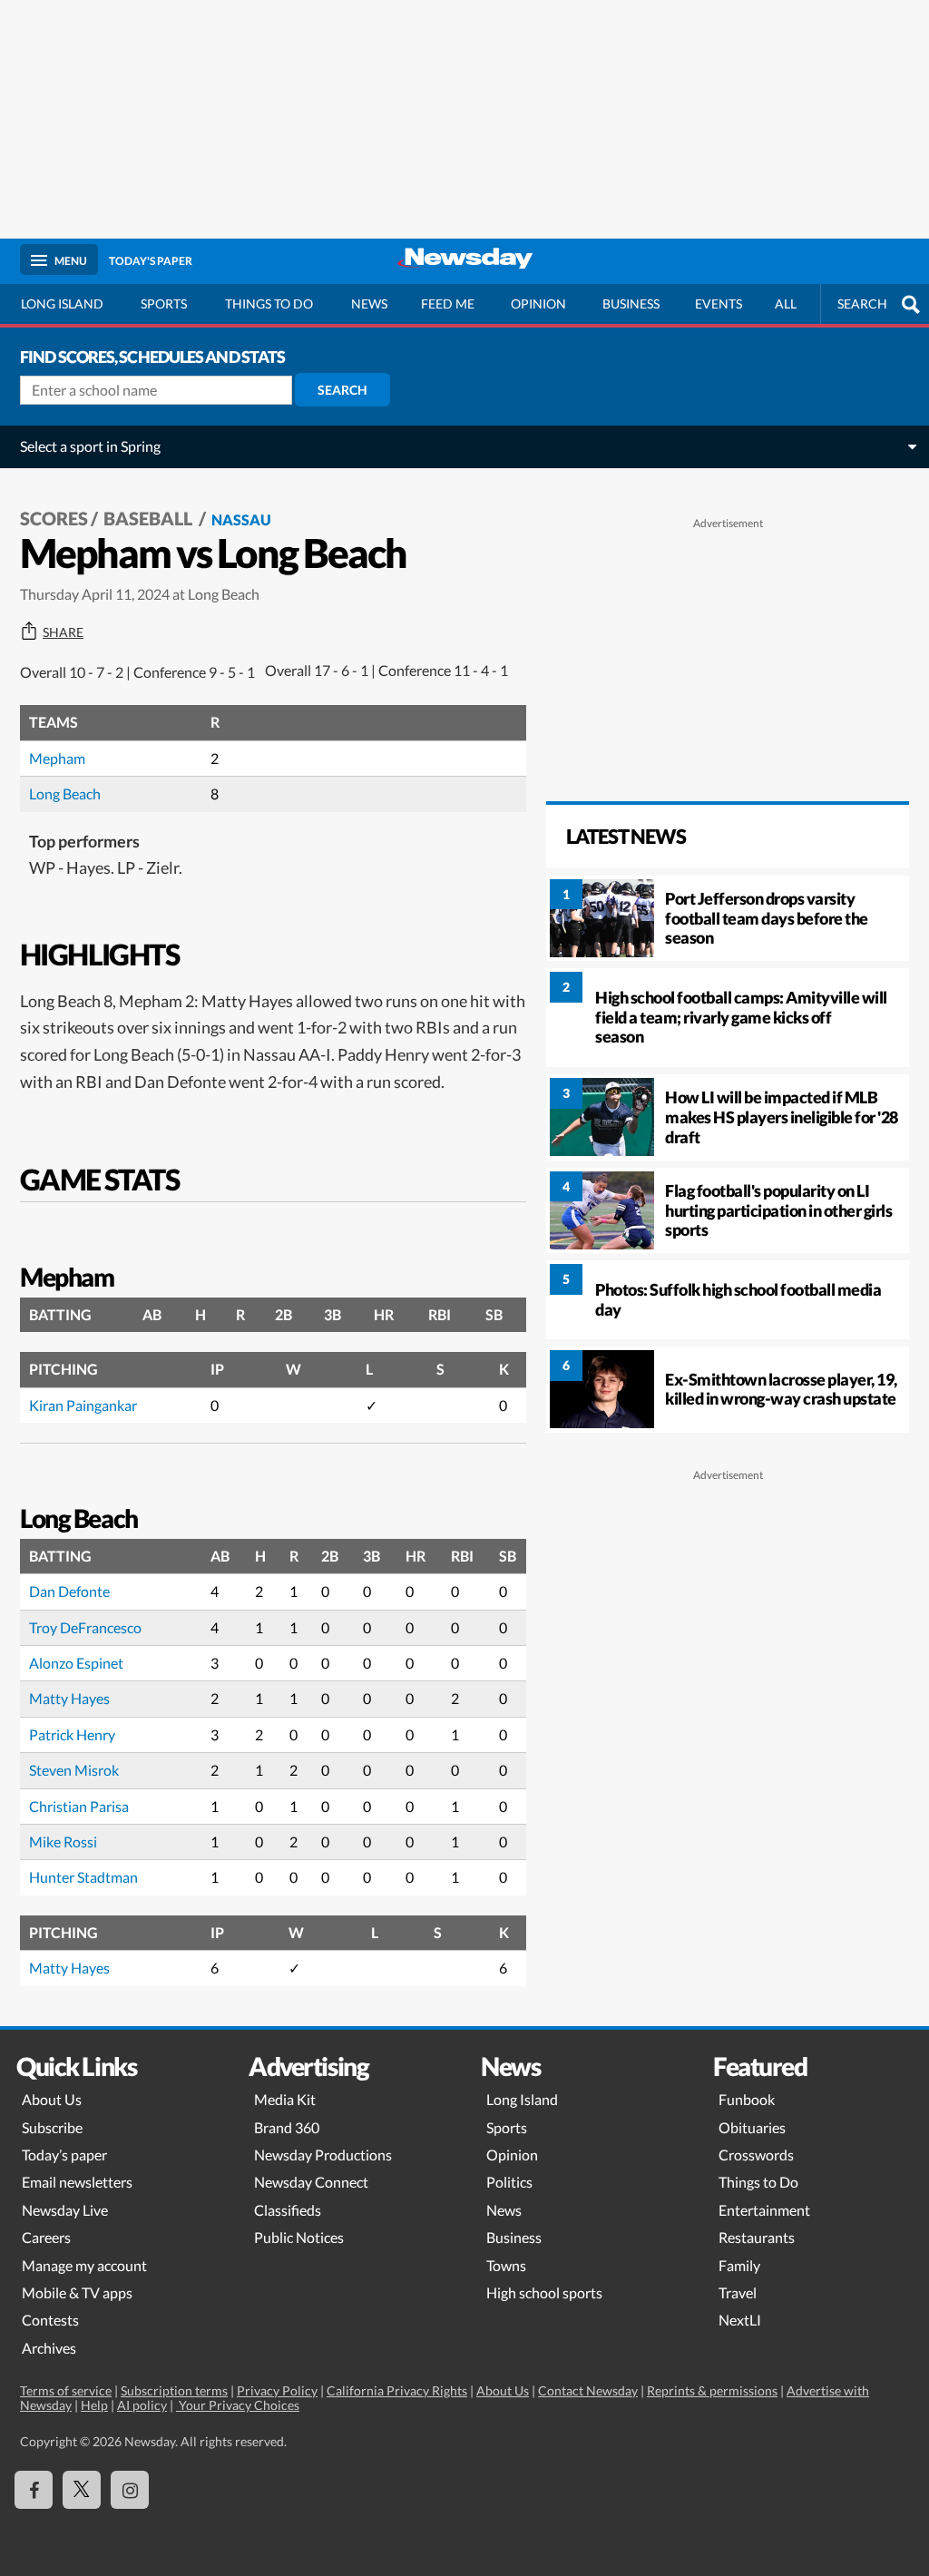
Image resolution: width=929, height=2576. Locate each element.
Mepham (57, 758)
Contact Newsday (588, 2390)
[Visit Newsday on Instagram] (130, 2490)
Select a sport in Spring (90, 446)
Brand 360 (287, 2127)
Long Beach (65, 793)
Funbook (747, 2099)
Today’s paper (64, 2155)
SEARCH (862, 304)
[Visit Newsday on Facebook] (34, 2490)
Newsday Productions (323, 2155)
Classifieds (288, 2210)
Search (342, 390)
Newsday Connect (311, 2182)
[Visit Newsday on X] (82, 2490)
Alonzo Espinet (76, 1663)
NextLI (740, 2320)
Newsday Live (65, 2210)
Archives (49, 2348)
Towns (506, 2265)
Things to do (269, 304)
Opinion (538, 304)
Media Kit (285, 2099)
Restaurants (757, 2237)
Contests (50, 2320)
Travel (738, 2292)
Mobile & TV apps (77, 2292)
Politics (509, 2182)
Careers (46, 2237)
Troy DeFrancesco (85, 1627)
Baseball (150, 518)
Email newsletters (77, 2182)
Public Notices (299, 2237)
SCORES (54, 518)
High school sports (544, 2292)
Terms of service (66, 2390)
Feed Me (448, 304)
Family (739, 2265)
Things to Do (758, 2182)
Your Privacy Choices (238, 2405)
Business (631, 304)
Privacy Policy (277, 2390)
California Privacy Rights (397, 2390)
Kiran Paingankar (83, 1405)
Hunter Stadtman (83, 1877)
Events (719, 304)
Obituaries (752, 2127)
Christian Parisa (79, 1806)
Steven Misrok (74, 1770)
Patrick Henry (72, 1734)
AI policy (142, 2405)
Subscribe (52, 2127)
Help (94, 2405)
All (786, 304)
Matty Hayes (69, 1698)
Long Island (62, 304)
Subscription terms (174, 2390)
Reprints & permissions (712, 2390)
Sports (164, 304)
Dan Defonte (69, 1591)
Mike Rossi (63, 1841)
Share (63, 632)
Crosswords (756, 2155)
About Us (52, 2099)
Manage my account (84, 2265)
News (369, 304)
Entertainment (764, 2210)
